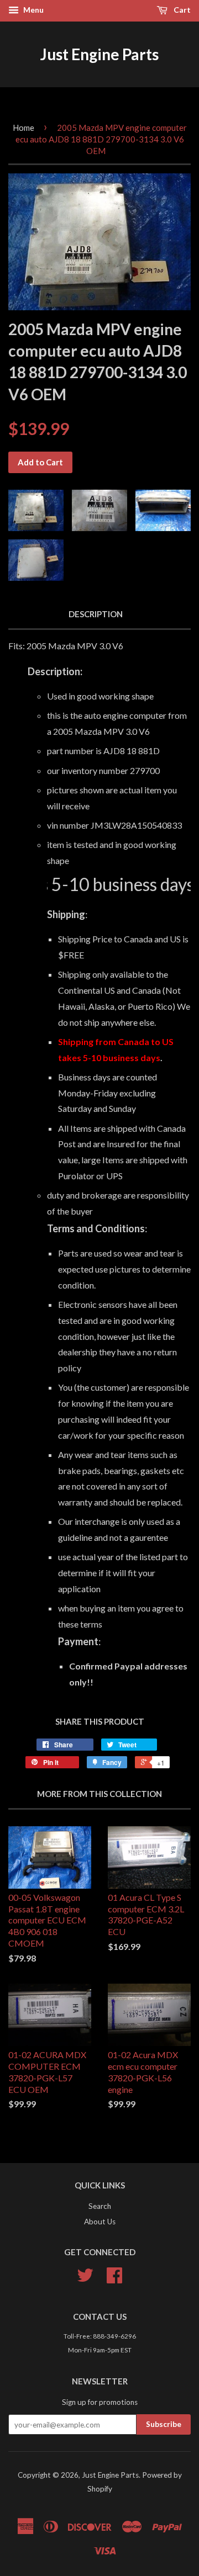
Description (96, 614)
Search (100, 2206)
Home (23, 128)
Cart (181, 10)
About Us (100, 2222)
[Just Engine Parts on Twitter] (85, 2279)
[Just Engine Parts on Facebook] (114, 2279)
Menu (33, 10)
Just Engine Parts (99, 54)
